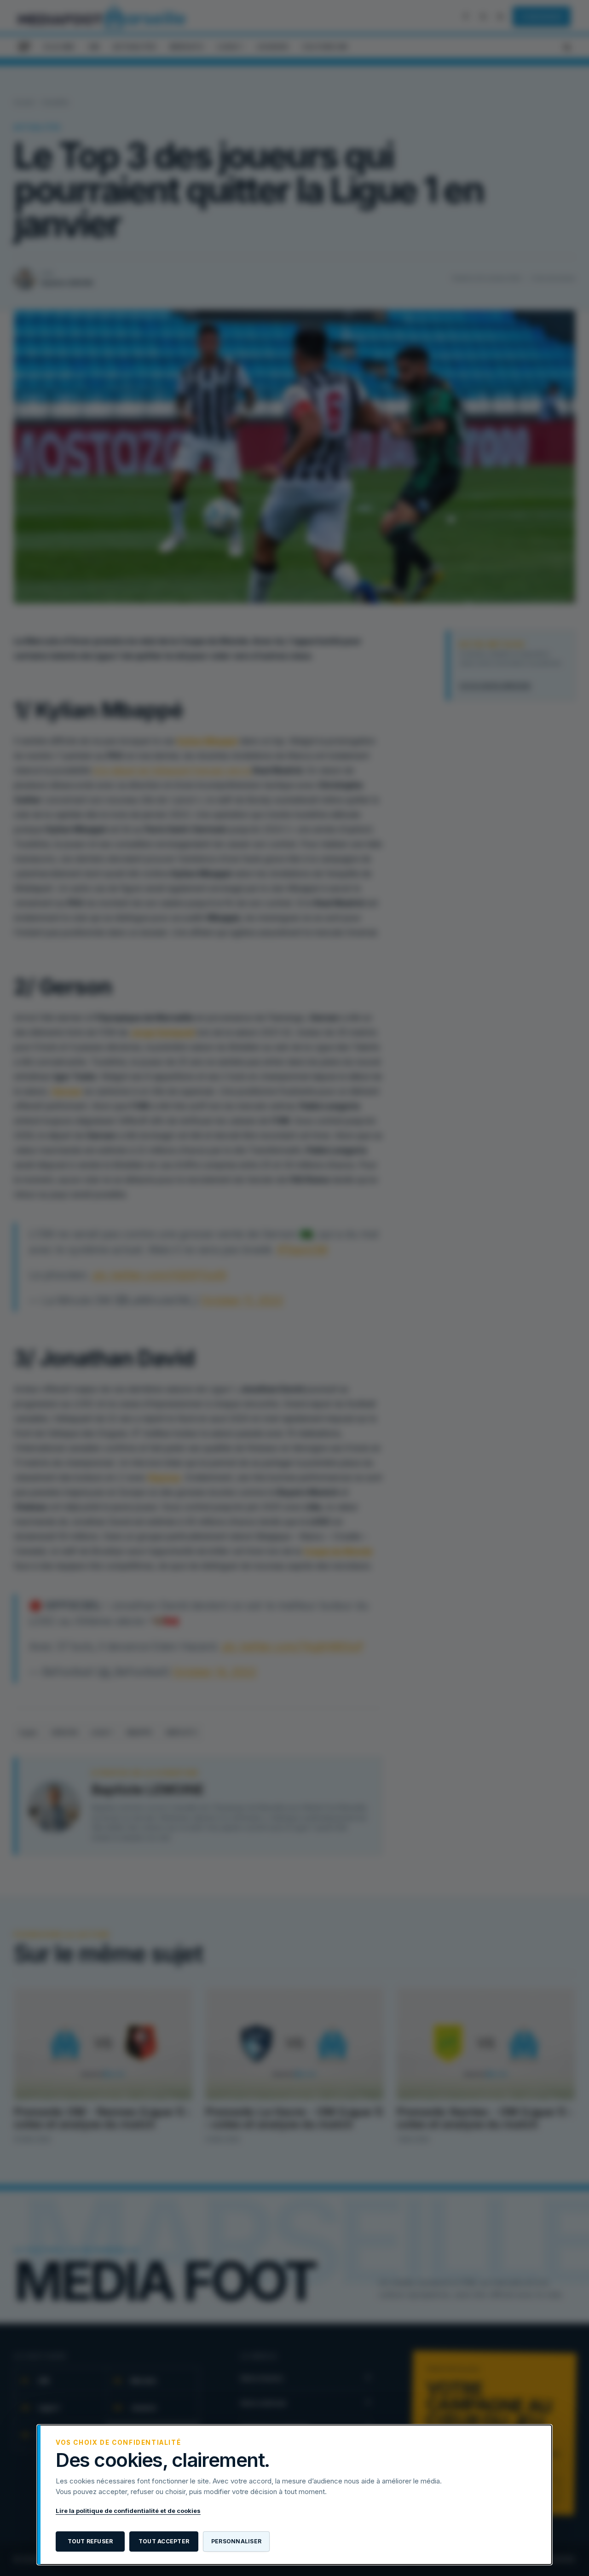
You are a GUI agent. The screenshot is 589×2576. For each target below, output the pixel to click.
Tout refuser (90, 2541)
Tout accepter (164, 2541)
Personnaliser (236, 2541)
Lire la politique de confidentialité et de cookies (128, 2511)
